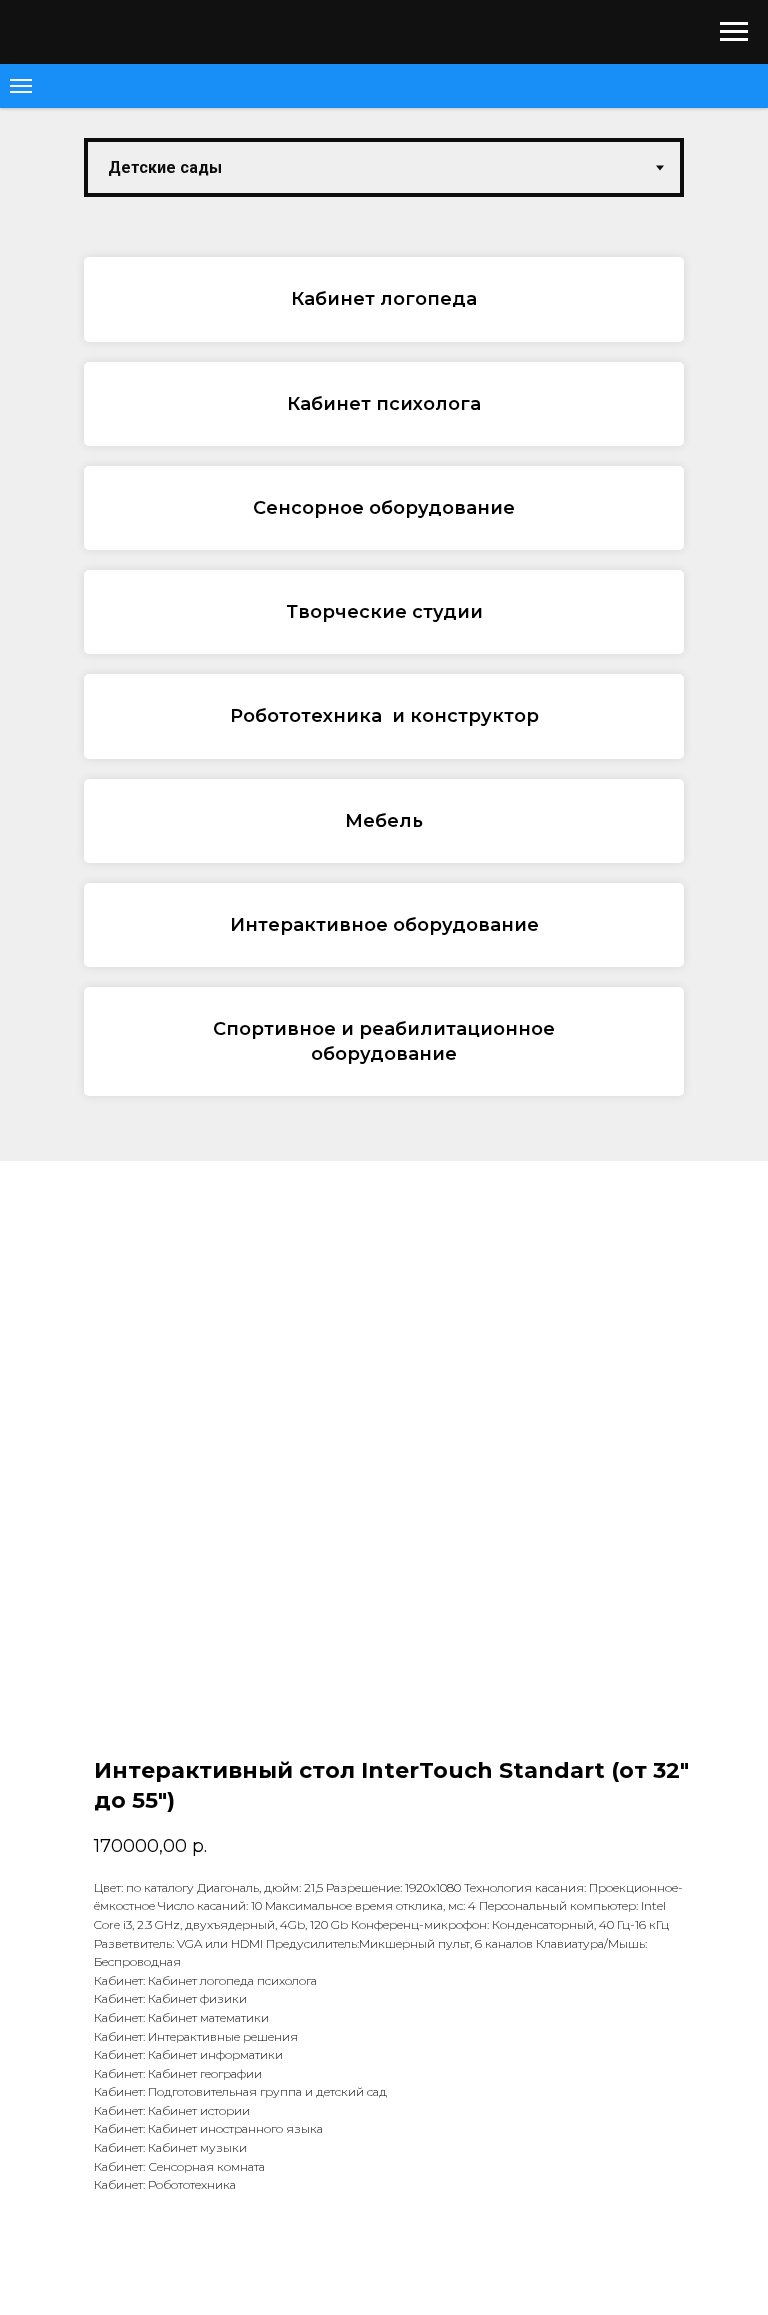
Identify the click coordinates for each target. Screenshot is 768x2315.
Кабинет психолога (384, 404)
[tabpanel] (384, 686)
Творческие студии (384, 612)
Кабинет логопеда (384, 299)
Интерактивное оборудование (384, 925)
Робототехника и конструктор (384, 716)
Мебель (384, 821)
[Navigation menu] (734, 32)
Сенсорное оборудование (384, 508)
